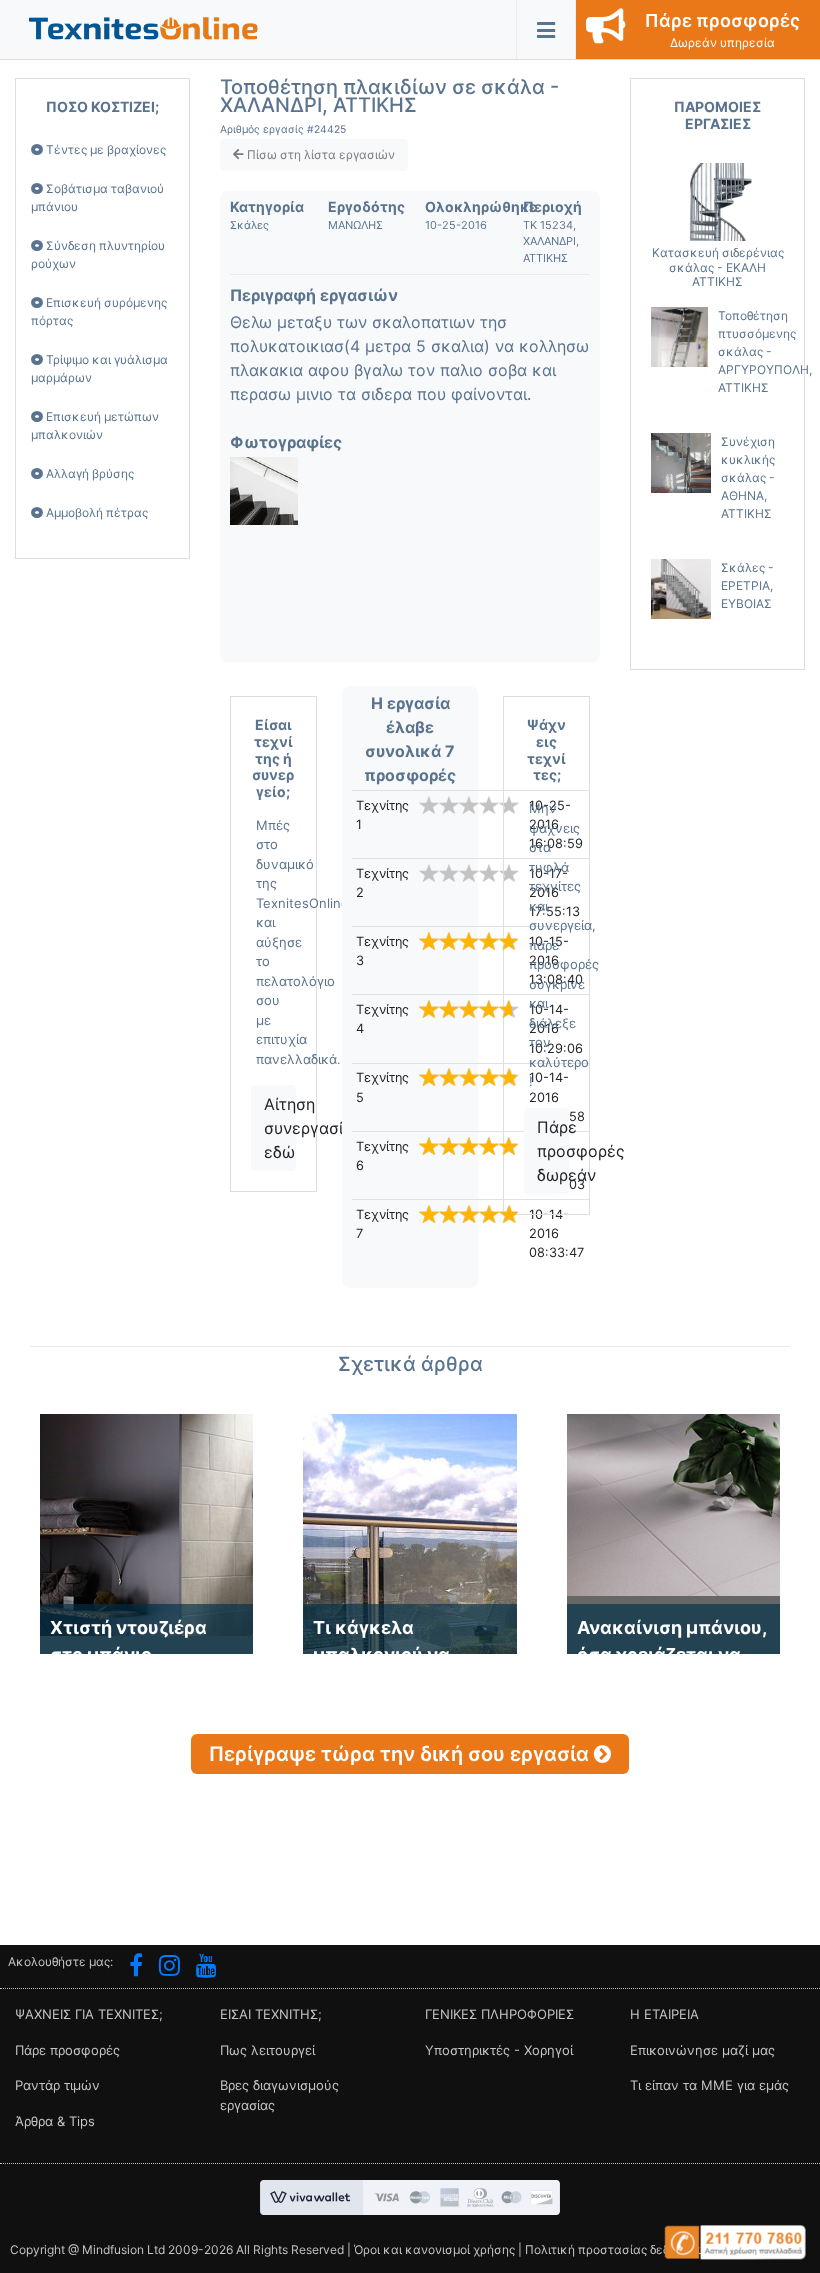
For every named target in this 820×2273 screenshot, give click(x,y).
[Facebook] (136, 1968)
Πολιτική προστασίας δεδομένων (619, 2249)
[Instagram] (169, 1968)
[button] (143, 27)
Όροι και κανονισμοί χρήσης (434, 2249)
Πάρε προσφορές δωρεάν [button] (553, 1151)
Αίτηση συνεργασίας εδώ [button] (280, 1128)
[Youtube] (206, 1968)
